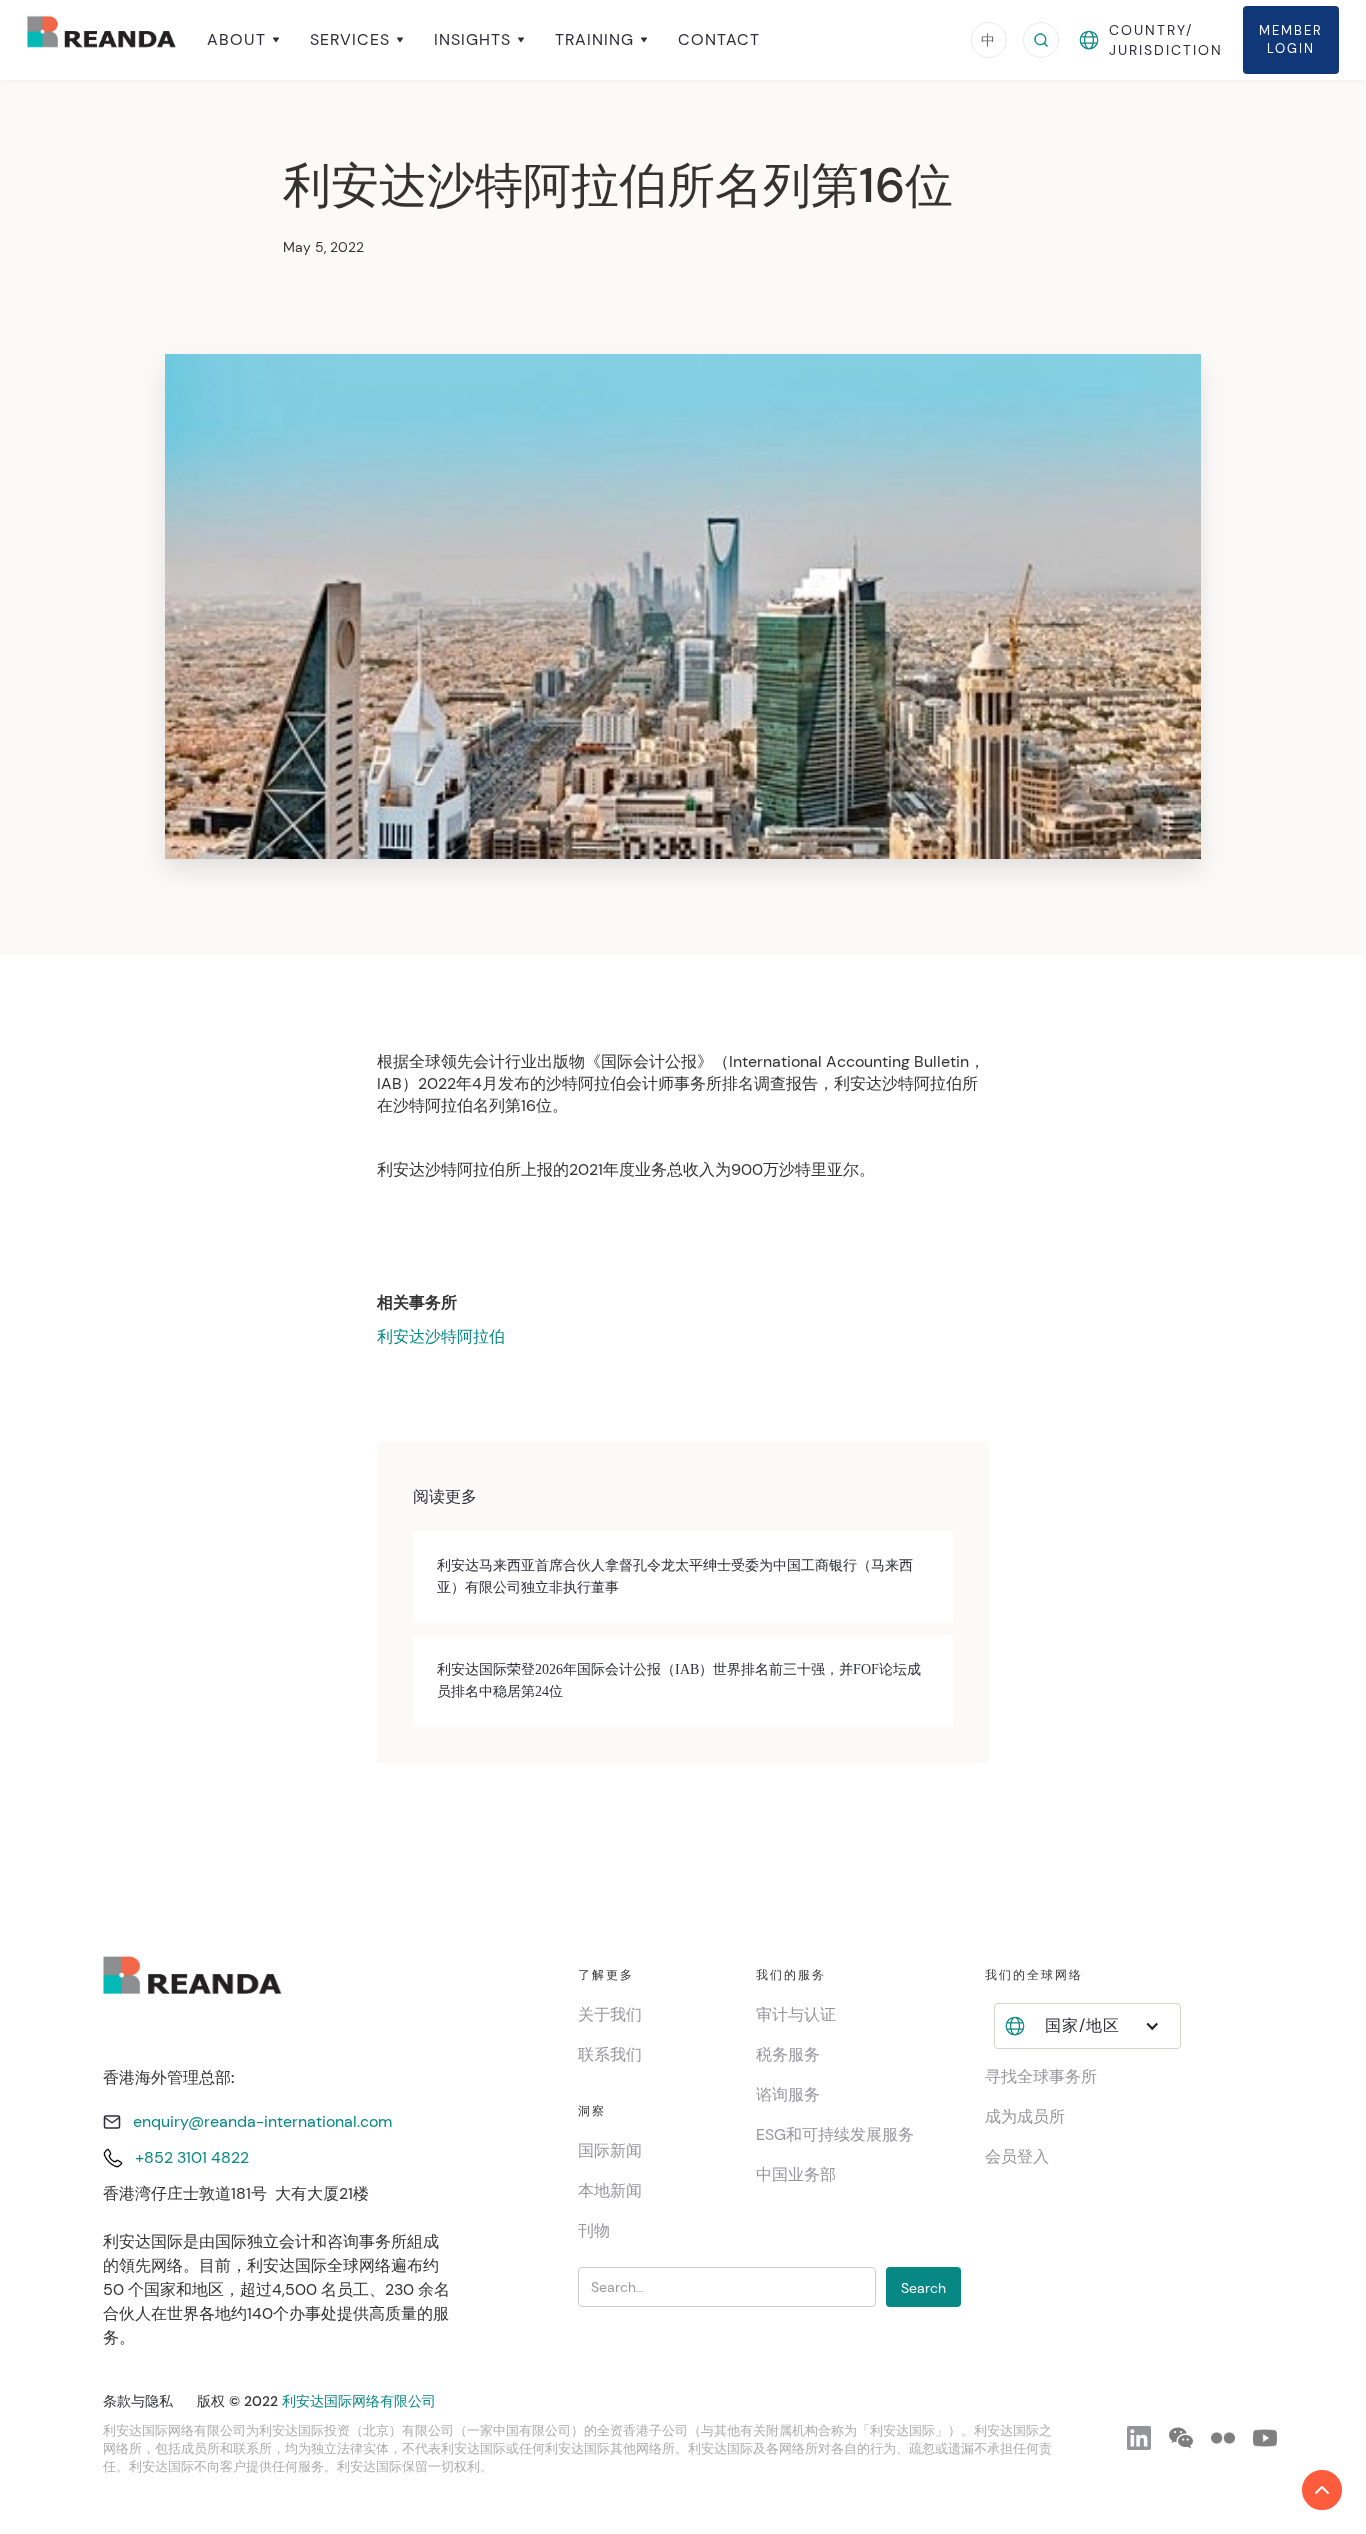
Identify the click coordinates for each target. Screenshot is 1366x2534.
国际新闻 (610, 2150)
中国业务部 (796, 2174)
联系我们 (610, 2054)
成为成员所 (1025, 2116)
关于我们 (610, 2014)
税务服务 (788, 2054)
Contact (719, 40)
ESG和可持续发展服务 (835, 2134)
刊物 (594, 2230)
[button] (243, 40)
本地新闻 (610, 2190)
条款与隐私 (138, 2401)
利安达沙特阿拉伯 (441, 1336)
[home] (102, 39)
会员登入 (1017, 2156)
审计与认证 (796, 2014)
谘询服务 (788, 2094)
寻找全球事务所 (1041, 2076)
